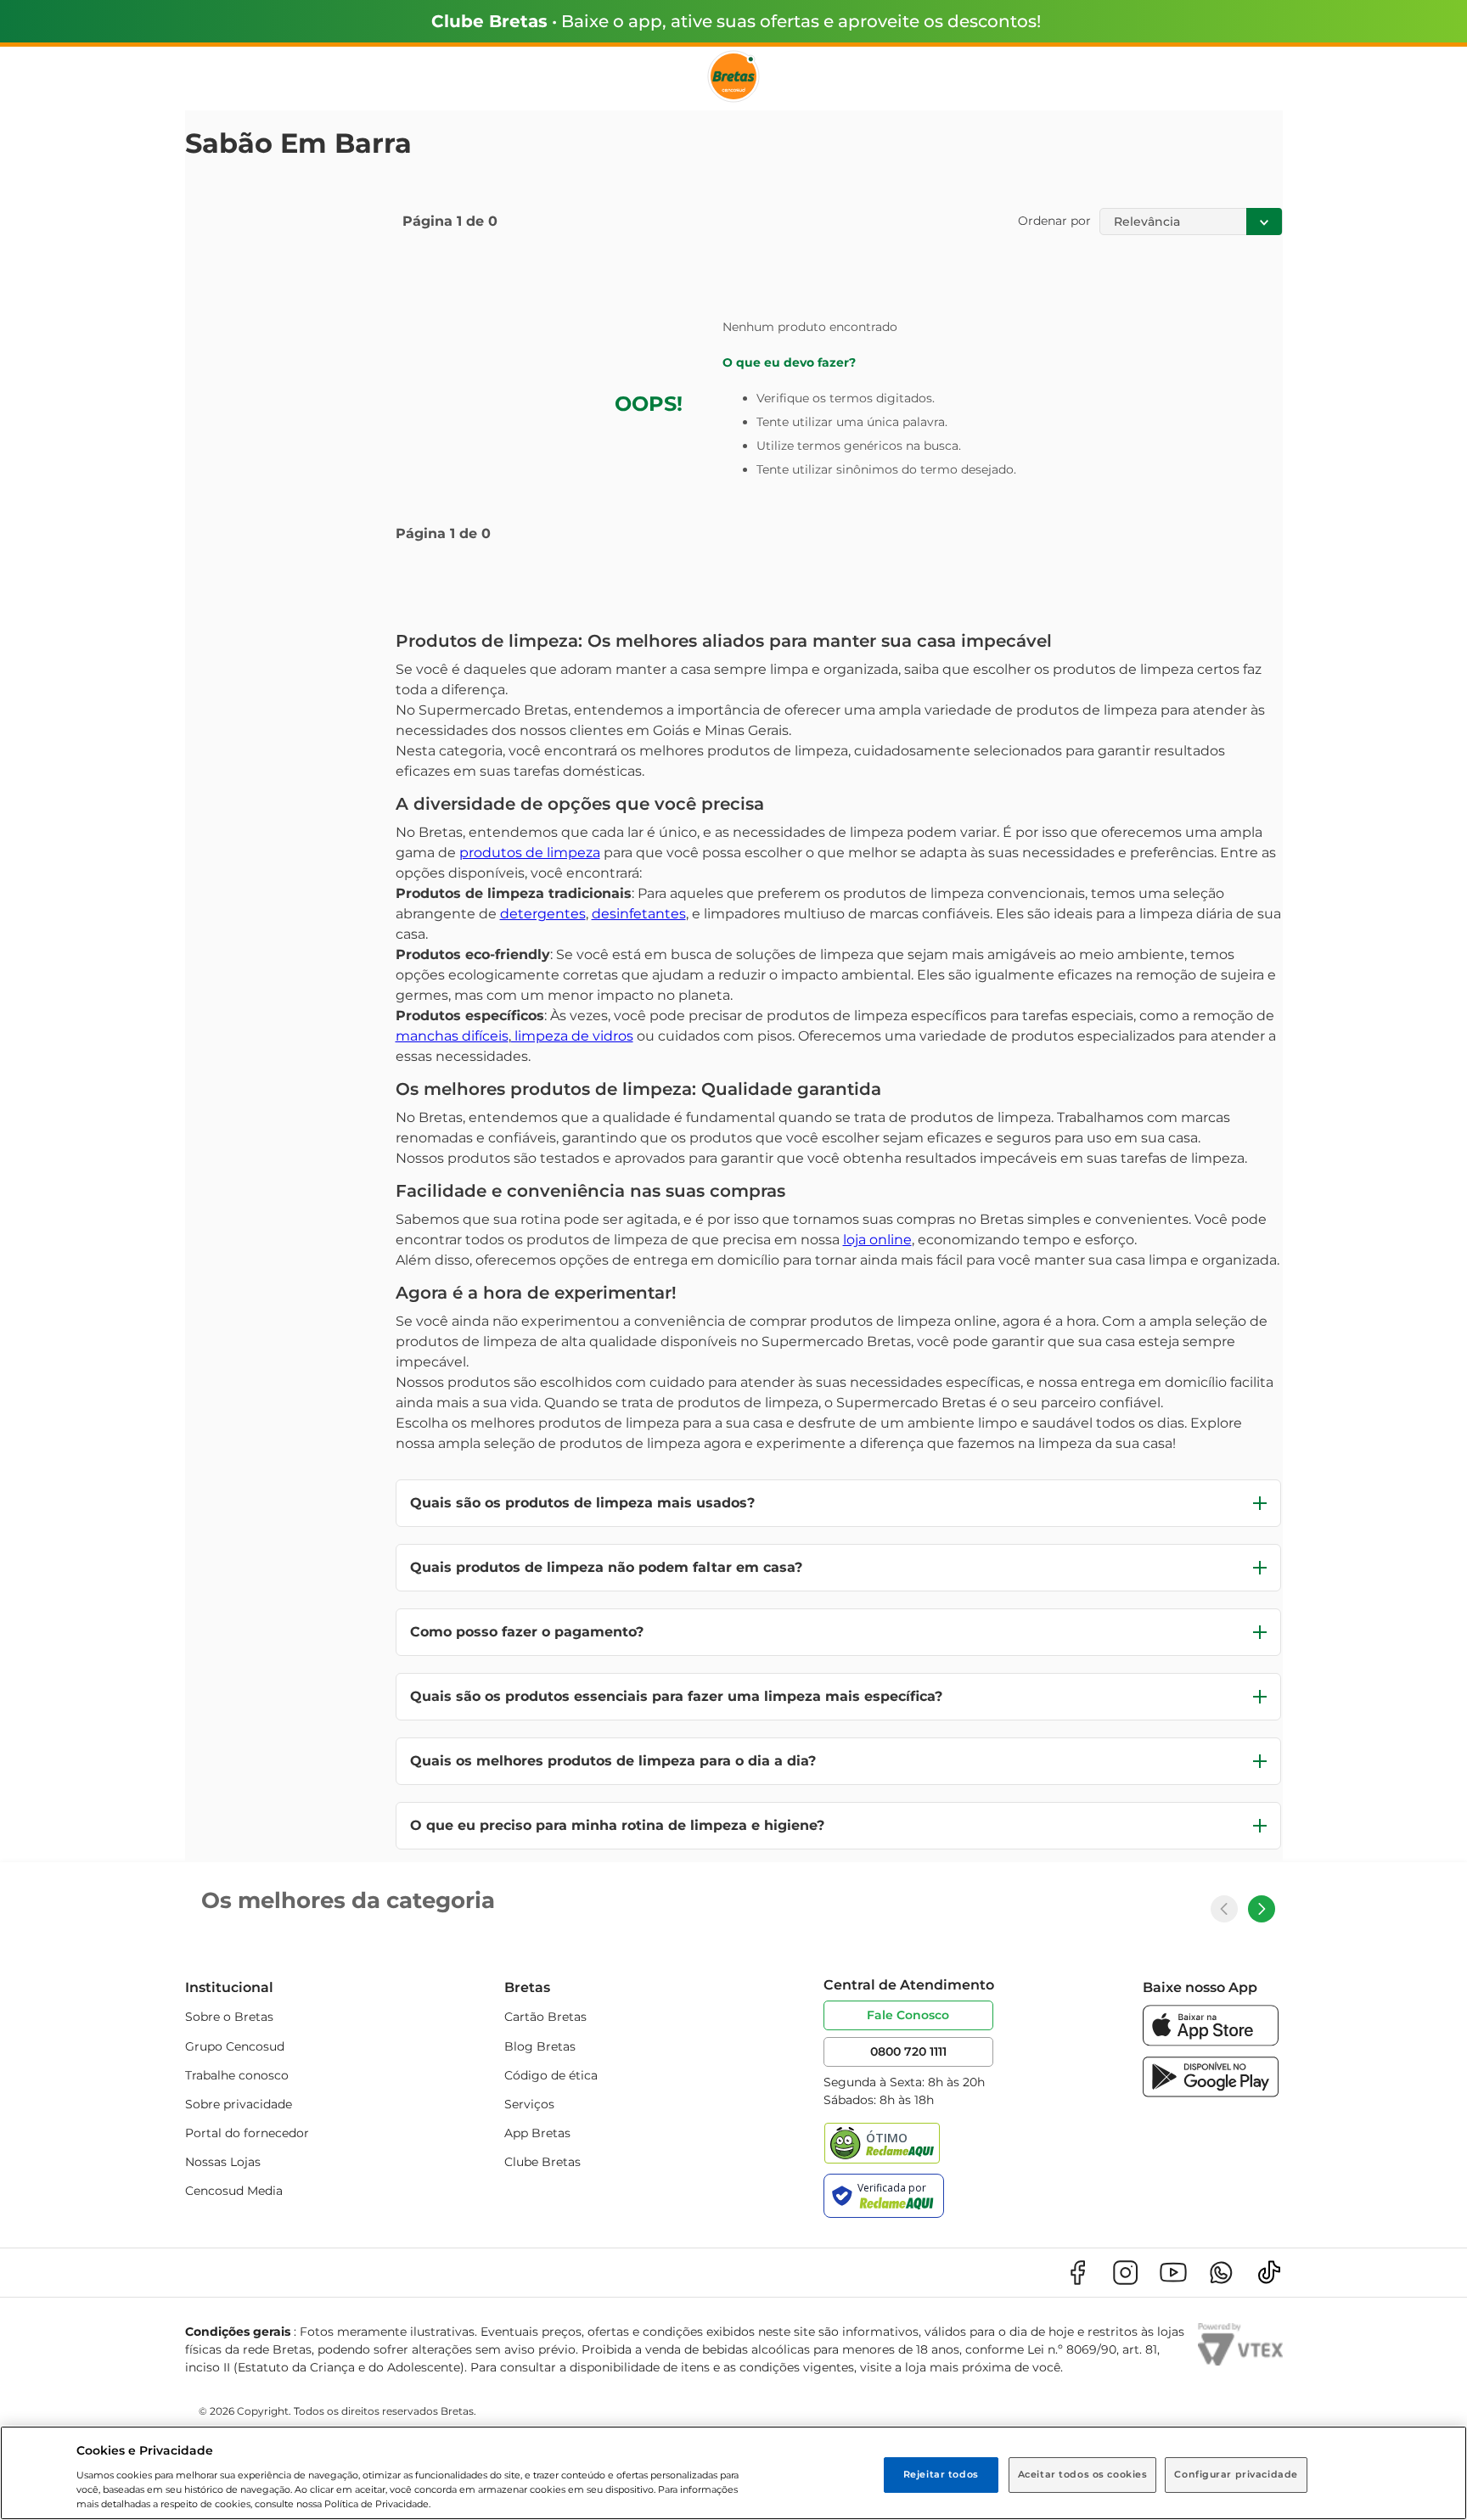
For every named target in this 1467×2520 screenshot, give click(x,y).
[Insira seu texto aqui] (1211, 2042)
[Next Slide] (1262, 1909)
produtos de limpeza (530, 853)
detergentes (543, 914)
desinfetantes (639, 914)
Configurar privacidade (1236, 2474)
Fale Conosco (908, 2015)
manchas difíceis (452, 1036)
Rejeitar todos (941, 2474)
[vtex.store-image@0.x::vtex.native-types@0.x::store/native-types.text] (1077, 2273)
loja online (877, 1240)
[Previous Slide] (1224, 1909)
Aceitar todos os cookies (1083, 2474)
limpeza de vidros (572, 1036)
